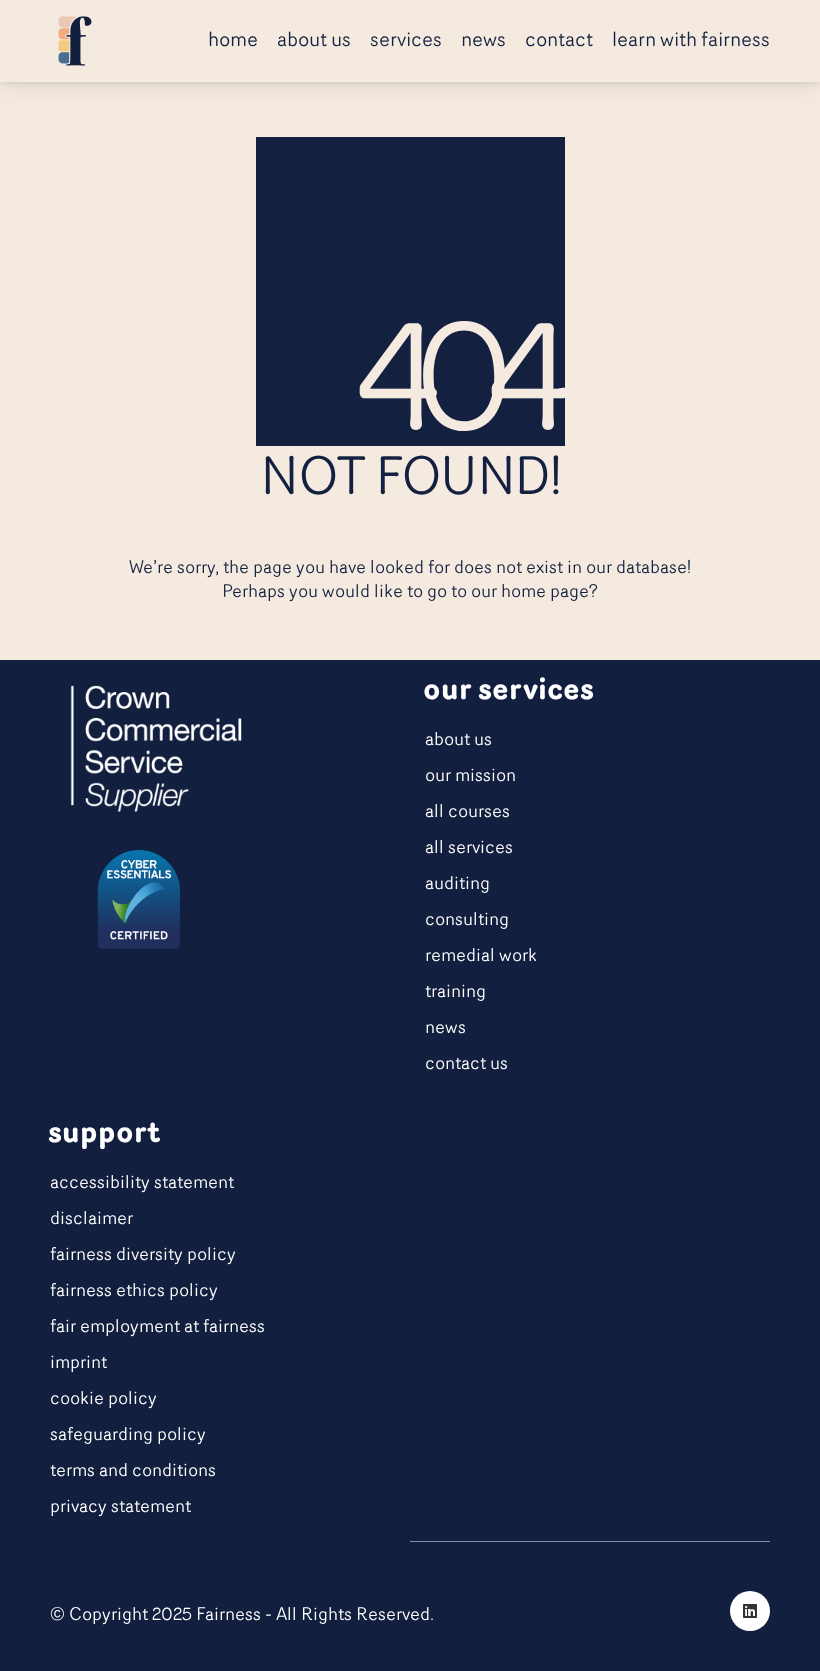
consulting (467, 921)
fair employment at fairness (157, 1328)
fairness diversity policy (143, 1256)
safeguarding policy (128, 1436)
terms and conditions (133, 1472)
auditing (457, 885)
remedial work (481, 957)
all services (469, 849)
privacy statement (120, 1508)
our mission (470, 777)
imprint (78, 1364)
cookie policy (103, 1400)
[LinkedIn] (750, 1611)
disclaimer (91, 1220)
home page (545, 593)
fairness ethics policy (134, 1292)
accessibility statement (142, 1184)
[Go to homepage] (75, 41)
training (455, 993)
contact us (466, 1065)
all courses (467, 813)
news (445, 1029)
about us (458, 741)
